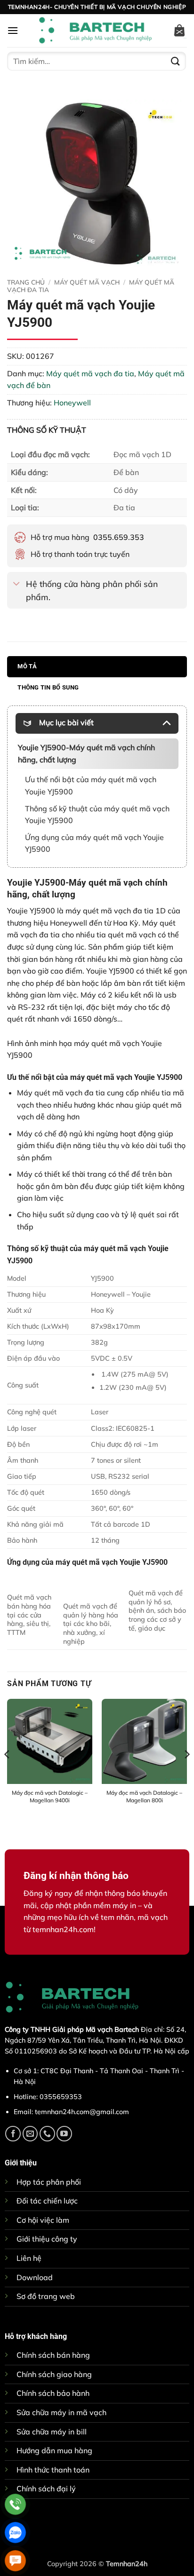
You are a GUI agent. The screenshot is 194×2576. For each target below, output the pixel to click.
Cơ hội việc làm (43, 2220)
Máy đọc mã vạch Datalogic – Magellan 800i (144, 1796)
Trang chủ (26, 282)
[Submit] (176, 61)
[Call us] (47, 2134)
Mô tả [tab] (27, 666)
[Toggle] (16, 584)
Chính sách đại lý (46, 2489)
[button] (13, 30)
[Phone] (15, 2504)
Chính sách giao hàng (54, 2374)
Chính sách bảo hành (53, 2393)
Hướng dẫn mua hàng (54, 2450)
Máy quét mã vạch (87, 282)
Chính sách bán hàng (53, 2355)
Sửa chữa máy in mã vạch (61, 2412)
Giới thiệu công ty (47, 2239)
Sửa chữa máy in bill (52, 2432)
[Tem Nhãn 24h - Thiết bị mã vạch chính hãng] (95, 31)
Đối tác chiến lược (47, 2201)
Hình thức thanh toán (53, 2470)
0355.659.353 (119, 537)
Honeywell (72, 403)
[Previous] (8, 1773)
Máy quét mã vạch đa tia (90, 373)
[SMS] (15, 2561)
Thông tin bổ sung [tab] (48, 687)
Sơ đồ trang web (46, 2296)
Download (35, 2277)
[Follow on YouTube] (64, 2134)
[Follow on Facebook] (13, 2134)
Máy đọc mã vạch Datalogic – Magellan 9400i (50, 1796)
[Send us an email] (30, 2134)
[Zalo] (15, 2532)
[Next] (186, 1773)
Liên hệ (29, 2258)
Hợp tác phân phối (49, 2182)
